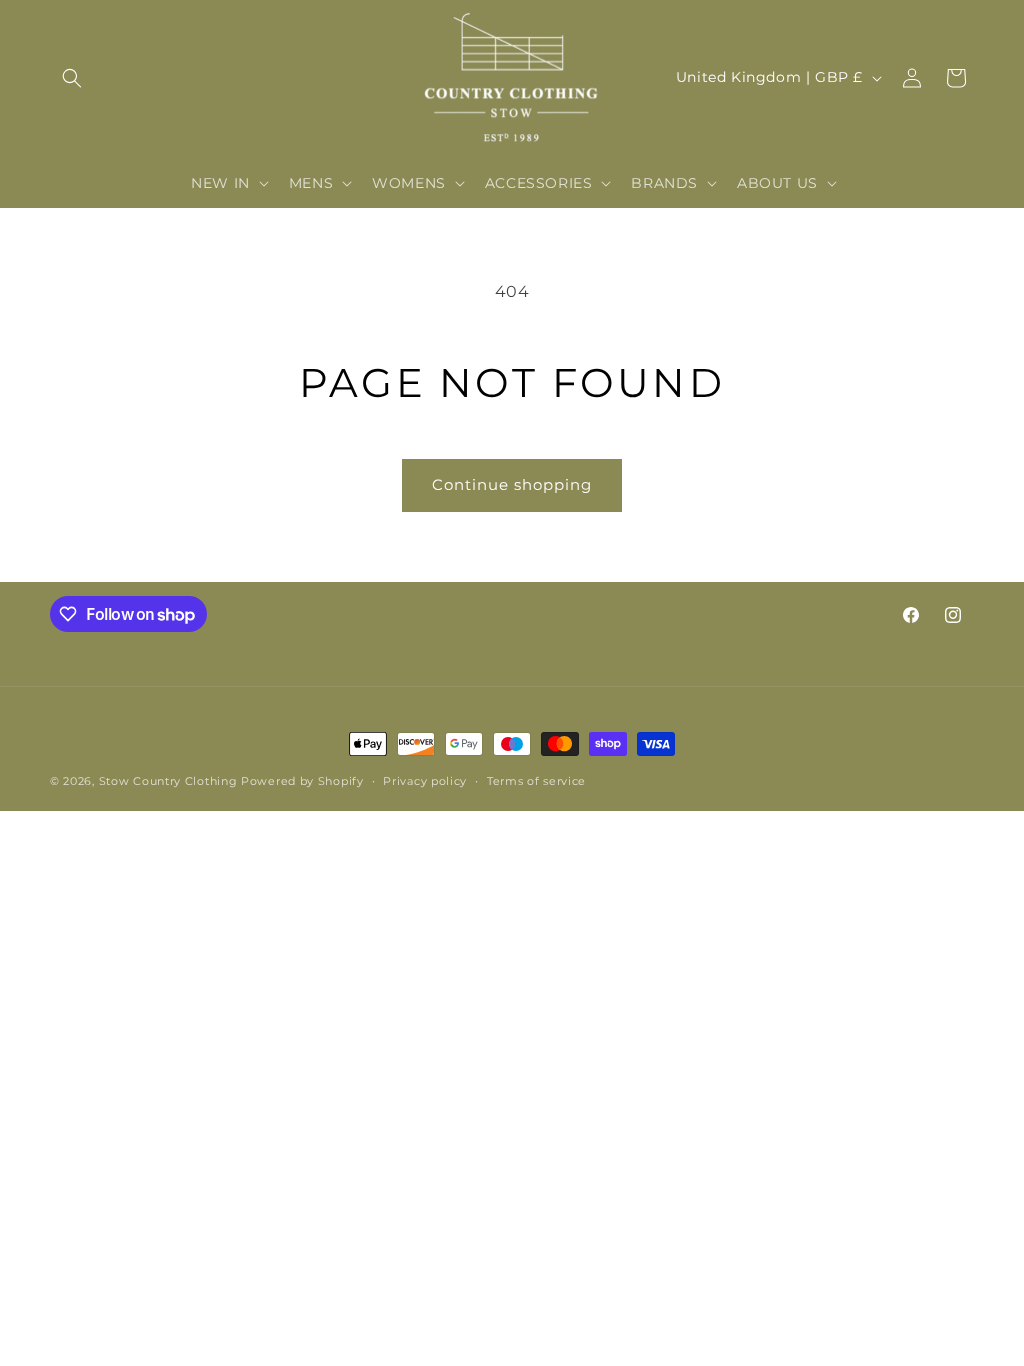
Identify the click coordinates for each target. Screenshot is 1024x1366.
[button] (72, 78)
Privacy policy (425, 781)
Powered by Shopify (302, 781)
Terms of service (536, 781)
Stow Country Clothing (168, 781)
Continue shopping (512, 484)
